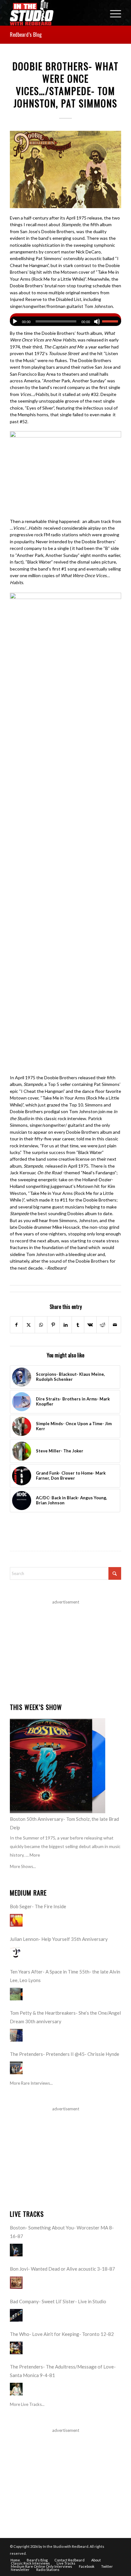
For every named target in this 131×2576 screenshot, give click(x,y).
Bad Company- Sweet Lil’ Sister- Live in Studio (58, 2301)
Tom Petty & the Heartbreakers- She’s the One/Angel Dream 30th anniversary (65, 2017)
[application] (65, 320)
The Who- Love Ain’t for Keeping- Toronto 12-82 (62, 2334)
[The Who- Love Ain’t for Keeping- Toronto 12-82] (16, 2348)
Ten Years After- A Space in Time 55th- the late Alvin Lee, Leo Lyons (65, 1976)
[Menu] (112, 13)
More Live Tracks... (27, 2404)
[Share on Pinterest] (53, 1325)
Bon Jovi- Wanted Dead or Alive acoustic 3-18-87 (62, 2269)
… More (33, 1855)
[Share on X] (29, 1325)
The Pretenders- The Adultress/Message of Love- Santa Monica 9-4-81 (63, 2371)
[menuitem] (112, 13)
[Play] (15, 322)
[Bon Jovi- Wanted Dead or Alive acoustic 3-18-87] (16, 2283)
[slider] (112, 321)
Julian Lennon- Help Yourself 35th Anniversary (59, 1939)
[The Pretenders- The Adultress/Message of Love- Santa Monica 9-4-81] (16, 2389)
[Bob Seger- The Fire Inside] (16, 1920)
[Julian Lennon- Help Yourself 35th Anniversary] (16, 1953)
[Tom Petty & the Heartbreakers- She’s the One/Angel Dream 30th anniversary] (16, 2035)
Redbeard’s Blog (26, 35)
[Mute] (97, 322)
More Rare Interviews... (31, 2083)
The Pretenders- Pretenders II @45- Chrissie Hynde (65, 2054)
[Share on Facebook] (16, 1325)
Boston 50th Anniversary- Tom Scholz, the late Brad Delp (64, 1823)
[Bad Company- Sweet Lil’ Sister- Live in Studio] (16, 2315)
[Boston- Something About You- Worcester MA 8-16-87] (16, 2250)
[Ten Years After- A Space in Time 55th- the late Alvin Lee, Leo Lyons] (16, 1994)
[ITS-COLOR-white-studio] (54, 13)
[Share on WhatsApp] (41, 1325)
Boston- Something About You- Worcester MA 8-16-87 (62, 2232)
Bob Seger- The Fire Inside (38, 1906)
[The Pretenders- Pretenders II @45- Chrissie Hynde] (16, 2068)
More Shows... (23, 1866)
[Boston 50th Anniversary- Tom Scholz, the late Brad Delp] (58, 1766)
